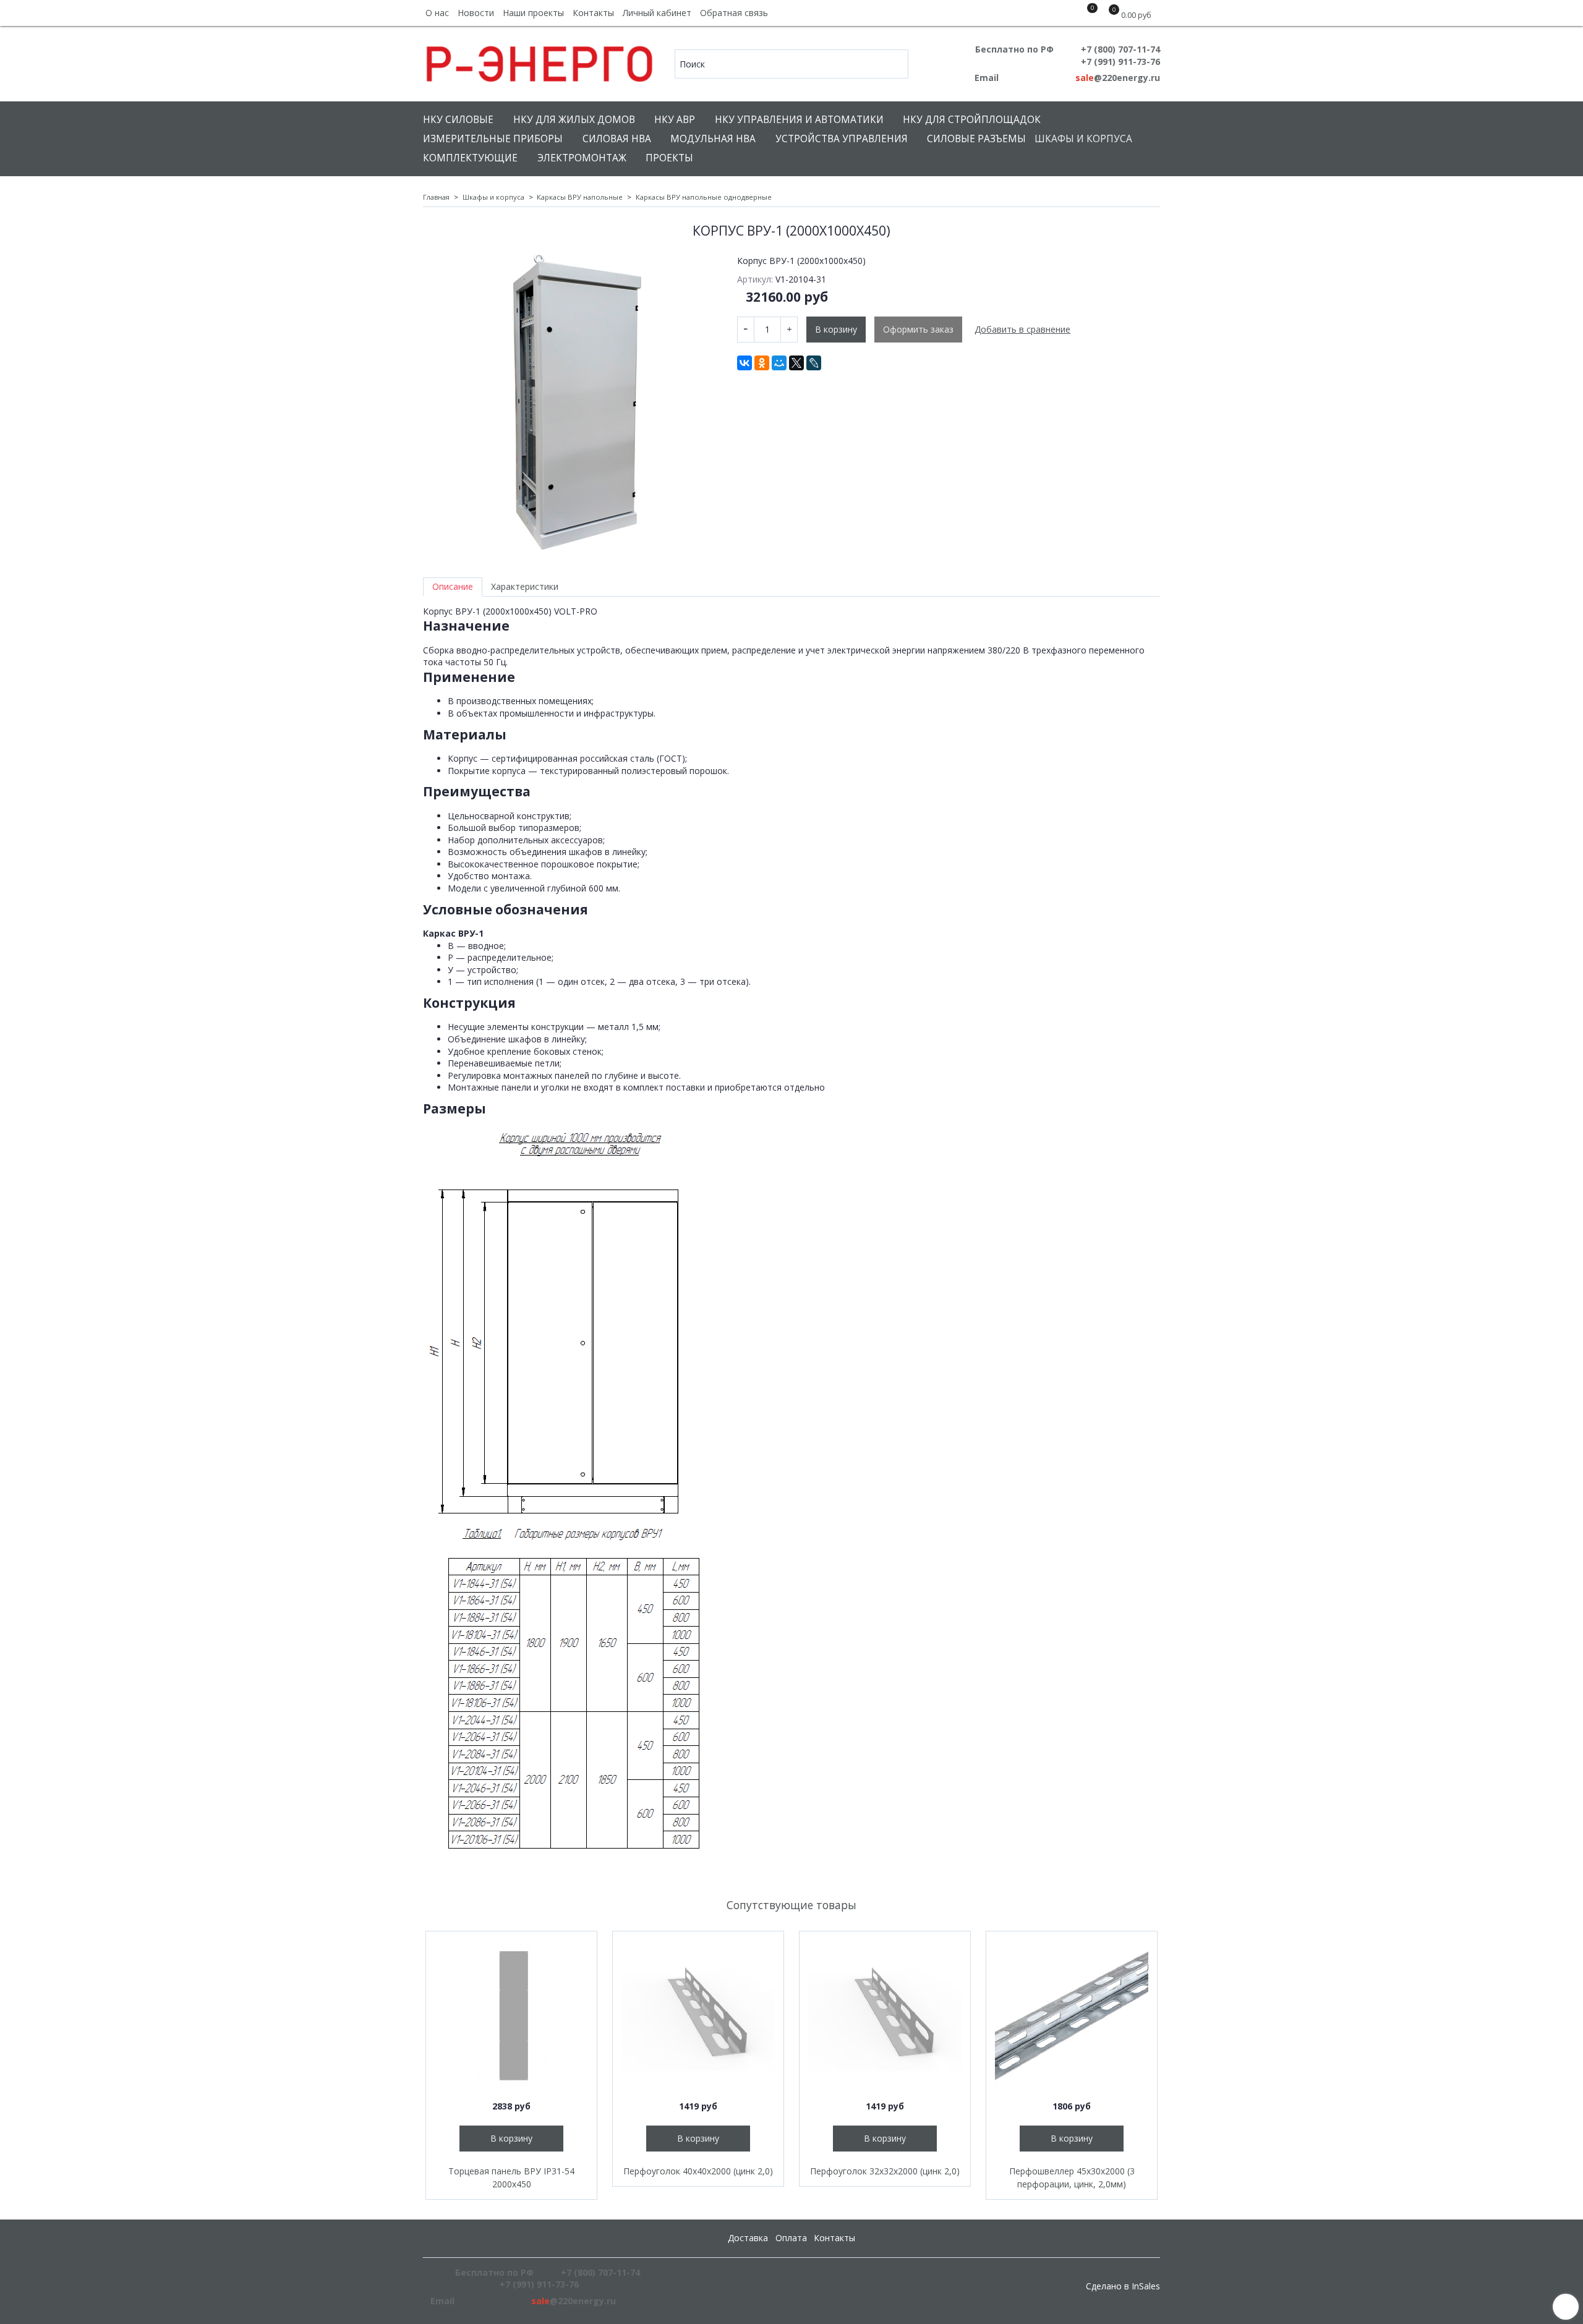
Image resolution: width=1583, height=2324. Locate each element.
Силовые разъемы (976, 139)
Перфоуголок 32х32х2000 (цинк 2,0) (885, 2171)
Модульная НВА (713, 139)
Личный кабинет (657, 13)
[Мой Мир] (779, 363)
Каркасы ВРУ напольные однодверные (704, 197)
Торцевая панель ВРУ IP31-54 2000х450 (511, 2177)
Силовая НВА (617, 139)
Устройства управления (842, 139)
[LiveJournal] (814, 363)
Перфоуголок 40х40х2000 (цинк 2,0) (698, 2171)
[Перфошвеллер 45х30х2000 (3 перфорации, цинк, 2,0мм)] (1072, 2017)
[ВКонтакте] (745, 363)
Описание (453, 586)
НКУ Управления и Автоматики (799, 120)
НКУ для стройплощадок (972, 120)
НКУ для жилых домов (574, 120)
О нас (437, 13)
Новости (476, 13)
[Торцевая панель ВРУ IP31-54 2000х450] (511, 2017)
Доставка (748, 2238)
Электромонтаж (582, 158)
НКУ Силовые (458, 120)
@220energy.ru (1118, 78)
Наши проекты (533, 13)
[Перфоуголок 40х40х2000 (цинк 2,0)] (698, 2017)
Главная (436, 197)
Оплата (791, 2238)
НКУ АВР (675, 120)
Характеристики (525, 586)
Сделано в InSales (1123, 2286)
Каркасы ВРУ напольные (580, 197)
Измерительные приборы (493, 139)
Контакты (593, 13)
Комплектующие (470, 158)
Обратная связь (734, 13)
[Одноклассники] (762, 363)
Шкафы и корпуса (1083, 139)
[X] (796, 363)
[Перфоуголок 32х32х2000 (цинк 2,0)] (885, 2017)
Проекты (669, 158)
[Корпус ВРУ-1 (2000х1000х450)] (571, 403)
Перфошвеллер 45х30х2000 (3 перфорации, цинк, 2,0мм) (1072, 2177)
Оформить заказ (918, 329)
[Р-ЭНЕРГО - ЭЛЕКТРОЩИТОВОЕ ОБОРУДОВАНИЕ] (540, 61)
